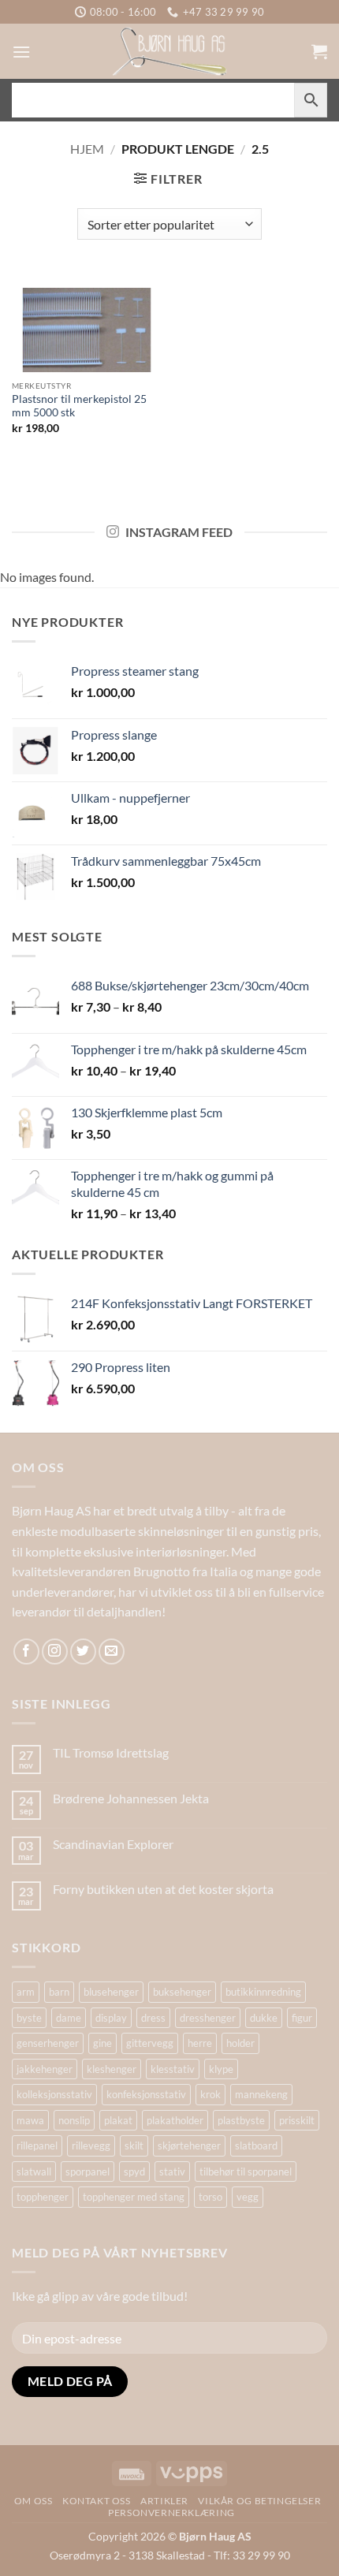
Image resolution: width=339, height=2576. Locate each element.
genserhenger (48, 2043)
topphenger (43, 2197)
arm (26, 1992)
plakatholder (175, 2120)
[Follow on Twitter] (83, 1651)
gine (102, 2043)
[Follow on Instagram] (55, 1651)
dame (69, 2018)
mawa (30, 2120)
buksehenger (182, 1992)
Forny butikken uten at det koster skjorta (163, 1889)
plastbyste (241, 2120)
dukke (264, 2018)
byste (29, 2018)
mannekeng (261, 2094)
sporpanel (88, 2172)
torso (210, 2197)
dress (153, 2018)
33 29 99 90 (261, 2555)
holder (240, 2043)
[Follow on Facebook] (26, 1651)
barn (59, 1992)
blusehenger (111, 1992)
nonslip (74, 2120)
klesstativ (173, 2069)
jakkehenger (45, 2069)
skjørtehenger (189, 2145)
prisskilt (297, 2120)
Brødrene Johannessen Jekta (131, 1798)
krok (210, 2094)
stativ (172, 2172)
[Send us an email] (112, 1651)
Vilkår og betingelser (259, 2501)
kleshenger (112, 2069)
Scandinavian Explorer (113, 1844)
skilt (134, 2145)
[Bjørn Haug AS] (169, 51)
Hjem (87, 149)
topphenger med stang (134, 2197)
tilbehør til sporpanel (246, 2172)
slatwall (34, 2172)
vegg (248, 2197)
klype (221, 2069)
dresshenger (208, 2018)
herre (200, 2043)
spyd (134, 2172)
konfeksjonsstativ (146, 2094)
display (111, 2018)
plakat (118, 2120)
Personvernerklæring (171, 2513)
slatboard (256, 2145)
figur (302, 2018)
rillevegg (91, 2145)
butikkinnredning (263, 1992)
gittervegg (150, 2043)
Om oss (34, 2501)
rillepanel (37, 2145)
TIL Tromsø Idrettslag (111, 1752)
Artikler (164, 2501)
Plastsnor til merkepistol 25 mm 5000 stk (79, 406)
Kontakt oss (97, 2501)
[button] (21, 52)
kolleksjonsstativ (54, 2094)
